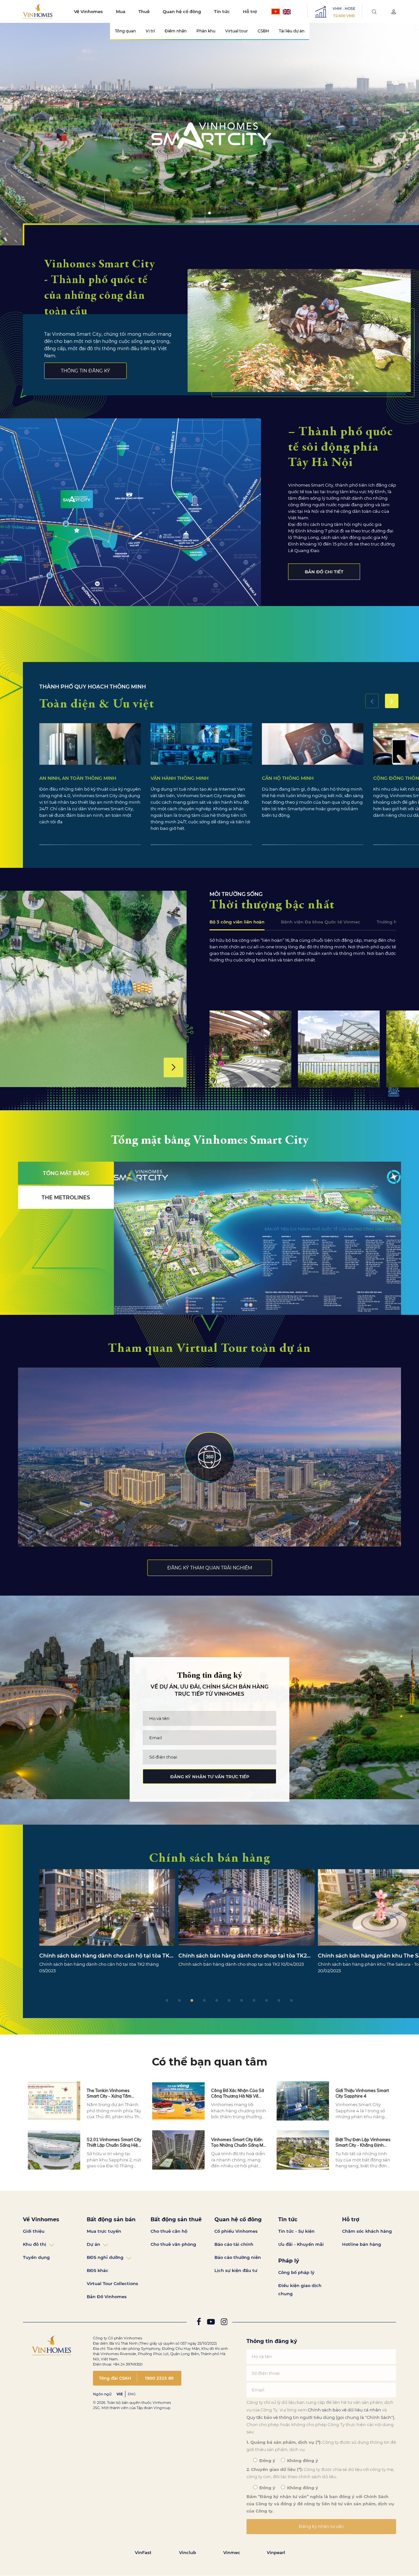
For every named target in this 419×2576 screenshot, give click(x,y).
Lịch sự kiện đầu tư (236, 2270)
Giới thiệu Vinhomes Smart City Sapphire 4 (362, 2093)
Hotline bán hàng (362, 2244)
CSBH (263, 31)
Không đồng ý (302, 2461)
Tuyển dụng (36, 2257)
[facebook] (199, 2323)
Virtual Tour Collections (112, 2283)
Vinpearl (276, 2552)
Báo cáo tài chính (234, 2244)
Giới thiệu (34, 2231)
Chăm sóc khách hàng (367, 2231)
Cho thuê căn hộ (169, 2231)
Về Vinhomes (88, 11)
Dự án (93, 2244)
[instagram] (224, 2323)
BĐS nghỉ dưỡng (105, 2257)
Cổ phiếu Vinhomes (236, 2231)
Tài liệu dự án (292, 31)
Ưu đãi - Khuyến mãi (301, 2244)
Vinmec (232, 2552)
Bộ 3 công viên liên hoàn (237, 922)
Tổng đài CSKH (115, 2378)
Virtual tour (237, 31)
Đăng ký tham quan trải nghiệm (210, 1568)
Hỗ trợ (250, 11)
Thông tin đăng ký (85, 371)
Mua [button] (121, 11)
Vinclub (188, 2552)
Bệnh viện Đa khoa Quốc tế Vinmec (321, 922)
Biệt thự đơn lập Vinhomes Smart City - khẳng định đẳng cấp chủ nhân (363, 2145)
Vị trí (150, 31)
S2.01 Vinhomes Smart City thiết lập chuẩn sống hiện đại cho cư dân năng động (115, 2145)
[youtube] (211, 2323)
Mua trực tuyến (104, 2231)
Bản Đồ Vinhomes (107, 2297)
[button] (392, 701)
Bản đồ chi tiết (324, 572)
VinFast (143, 2552)
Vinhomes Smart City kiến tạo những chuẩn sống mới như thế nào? (239, 2145)
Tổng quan (125, 31)
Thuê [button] (144, 11)
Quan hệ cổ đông (182, 11)
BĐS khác (98, 2270)
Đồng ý (267, 2461)
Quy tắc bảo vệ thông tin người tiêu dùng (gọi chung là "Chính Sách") (320, 2417)
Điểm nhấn (176, 31)
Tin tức (222, 11)
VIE (120, 2394)
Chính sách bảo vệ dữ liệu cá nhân (344, 2410)
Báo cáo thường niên (238, 2257)
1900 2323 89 (159, 2378)
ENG (132, 2394)
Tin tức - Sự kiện (296, 2231)
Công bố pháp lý (296, 2272)
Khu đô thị (35, 2244)
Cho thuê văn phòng (173, 2244)
